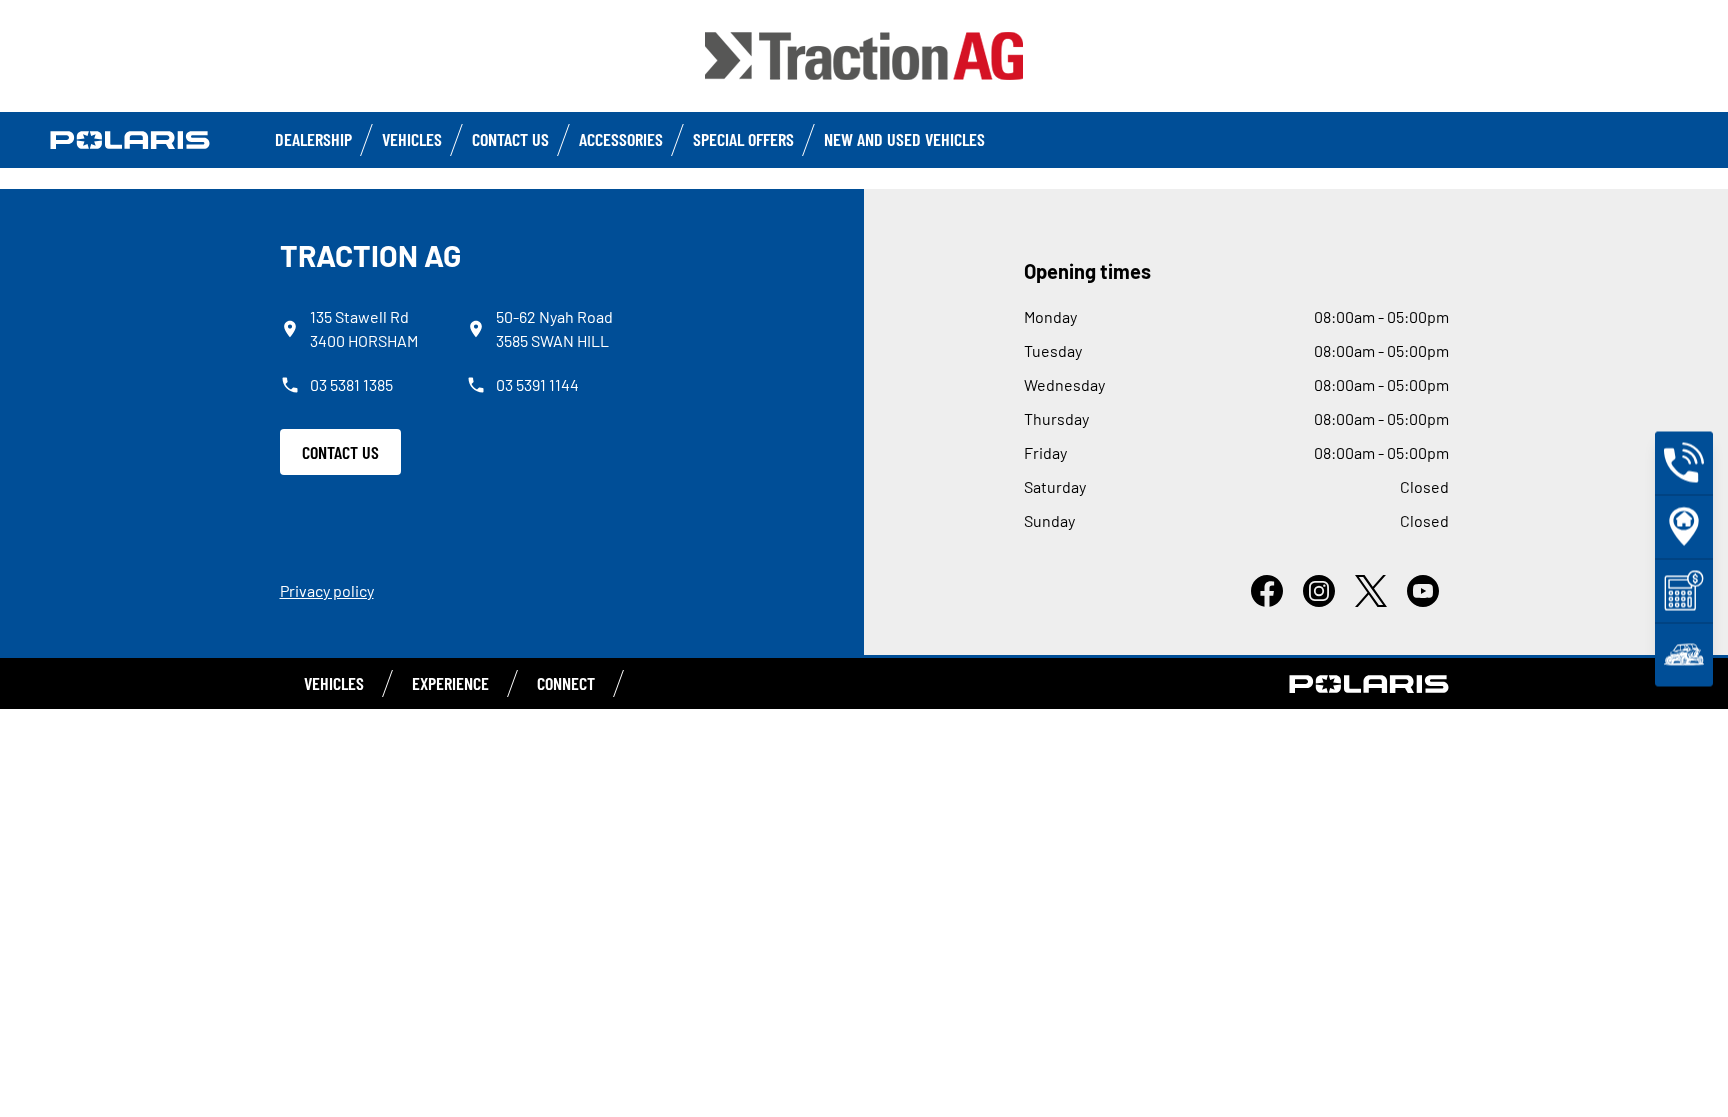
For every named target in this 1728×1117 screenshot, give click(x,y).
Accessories (621, 139)
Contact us (510, 139)
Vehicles (412, 139)
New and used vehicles (904, 139)
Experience (450, 683)
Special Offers (743, 139)
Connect (566, 683)
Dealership (313, 139)
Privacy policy (327, 590)
